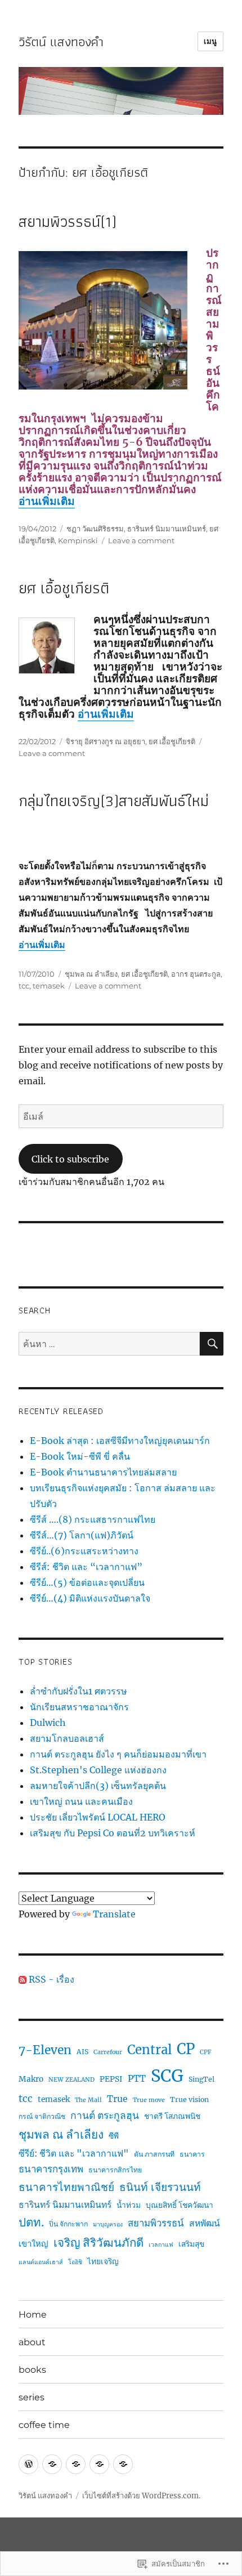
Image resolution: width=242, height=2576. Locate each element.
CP (186, 2049)
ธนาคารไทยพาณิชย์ (66, 2187)
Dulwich (48, 1723)
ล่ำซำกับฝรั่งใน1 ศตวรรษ (79, 1691)
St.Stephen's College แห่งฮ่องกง (98, 1770)
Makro (31, 2079)
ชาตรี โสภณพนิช (172, 2116)
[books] (76, 2464)
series (32, 2397)
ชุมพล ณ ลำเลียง (91, 974)
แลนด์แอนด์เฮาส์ (41, 2262)
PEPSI (111, 2079)
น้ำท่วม (129, 2205)
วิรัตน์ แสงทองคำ (61, 42)
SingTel (201, 2079)
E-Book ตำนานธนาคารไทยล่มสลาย (103, 1472)
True (117, 2099)
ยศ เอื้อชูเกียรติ (64, 588)
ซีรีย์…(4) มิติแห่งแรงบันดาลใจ (90, 1598)
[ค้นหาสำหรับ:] (109, 1344)
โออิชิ (75, 2262)
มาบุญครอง (108, 2224)
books (32, 2370)
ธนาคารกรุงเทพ (51, 2169)
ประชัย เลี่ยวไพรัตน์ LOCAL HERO (98, 1817)
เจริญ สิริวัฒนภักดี (98, 2243)
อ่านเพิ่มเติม (47, 501)
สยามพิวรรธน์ (156, 2223)
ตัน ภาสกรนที (154, 2154)
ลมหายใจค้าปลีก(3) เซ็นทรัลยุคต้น (98, 1786)
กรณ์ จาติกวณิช (42, 2116)
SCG (167, 2076)
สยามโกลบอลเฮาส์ (67, 1738)
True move (149, 2100)
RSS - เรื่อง (51, 1979)
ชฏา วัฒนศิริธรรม (95, 529)
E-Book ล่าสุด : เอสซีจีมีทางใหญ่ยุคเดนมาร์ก (120, 1441)
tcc (24, 986)
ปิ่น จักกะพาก (68, 2224)
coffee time (44, 2425)
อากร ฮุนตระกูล (196, 974)
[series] (99, 2464)
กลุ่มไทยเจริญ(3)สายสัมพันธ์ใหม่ (114, 801)
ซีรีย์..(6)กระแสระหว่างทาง (84, 1551)
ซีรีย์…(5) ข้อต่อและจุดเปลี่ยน (87, 1582)
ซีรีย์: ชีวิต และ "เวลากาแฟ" (74, 2153)
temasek (49, 986)
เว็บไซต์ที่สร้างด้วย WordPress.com (140, 2496)
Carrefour (108, 2052)
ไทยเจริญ (103, 2261)
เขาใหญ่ (33, 2244)
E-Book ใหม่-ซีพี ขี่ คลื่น (80, 1456)
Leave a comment (141, 540)
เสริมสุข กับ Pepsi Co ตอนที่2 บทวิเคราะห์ (113, 1833)
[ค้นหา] (212, 1344)
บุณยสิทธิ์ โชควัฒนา (180, 2205)
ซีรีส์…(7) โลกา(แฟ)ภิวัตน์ (82, 1535)
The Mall (88, 2100)
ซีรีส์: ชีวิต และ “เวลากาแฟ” (86, 1567)
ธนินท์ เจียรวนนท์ (160, 2187)
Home (33, 2315)
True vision (189, 2099)
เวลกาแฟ (161, 2245)
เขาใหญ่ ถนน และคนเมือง (81, 1801)
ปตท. (31, 2222)
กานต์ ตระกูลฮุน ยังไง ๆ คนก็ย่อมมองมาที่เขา (118, 1754)
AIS (82, 2052)
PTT (137, 2078)
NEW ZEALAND (71, 2080)
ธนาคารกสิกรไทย (115, 2170)
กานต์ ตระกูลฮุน (105, 2116)
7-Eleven (45, 2050)
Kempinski (78, 540)
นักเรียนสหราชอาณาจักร (79, 1707)
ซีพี (114, 2136)
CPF (206, 2052)
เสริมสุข (191, 2244)
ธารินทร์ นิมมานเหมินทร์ (167, 529)
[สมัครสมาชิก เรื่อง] (23, 1979)
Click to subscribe (70, 1159)
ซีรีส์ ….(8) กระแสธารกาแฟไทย (93, 1519)
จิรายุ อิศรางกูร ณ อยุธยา (106, 741)
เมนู (210, 41)
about (32, 2342)
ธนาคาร (192, 2154)
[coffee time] (123, 2464)
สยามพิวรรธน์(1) (68, 222)
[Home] (28, 2464)
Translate (114, 1914)
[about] (52, 2464)
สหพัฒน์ (205, 2223)
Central (149, 2050)
